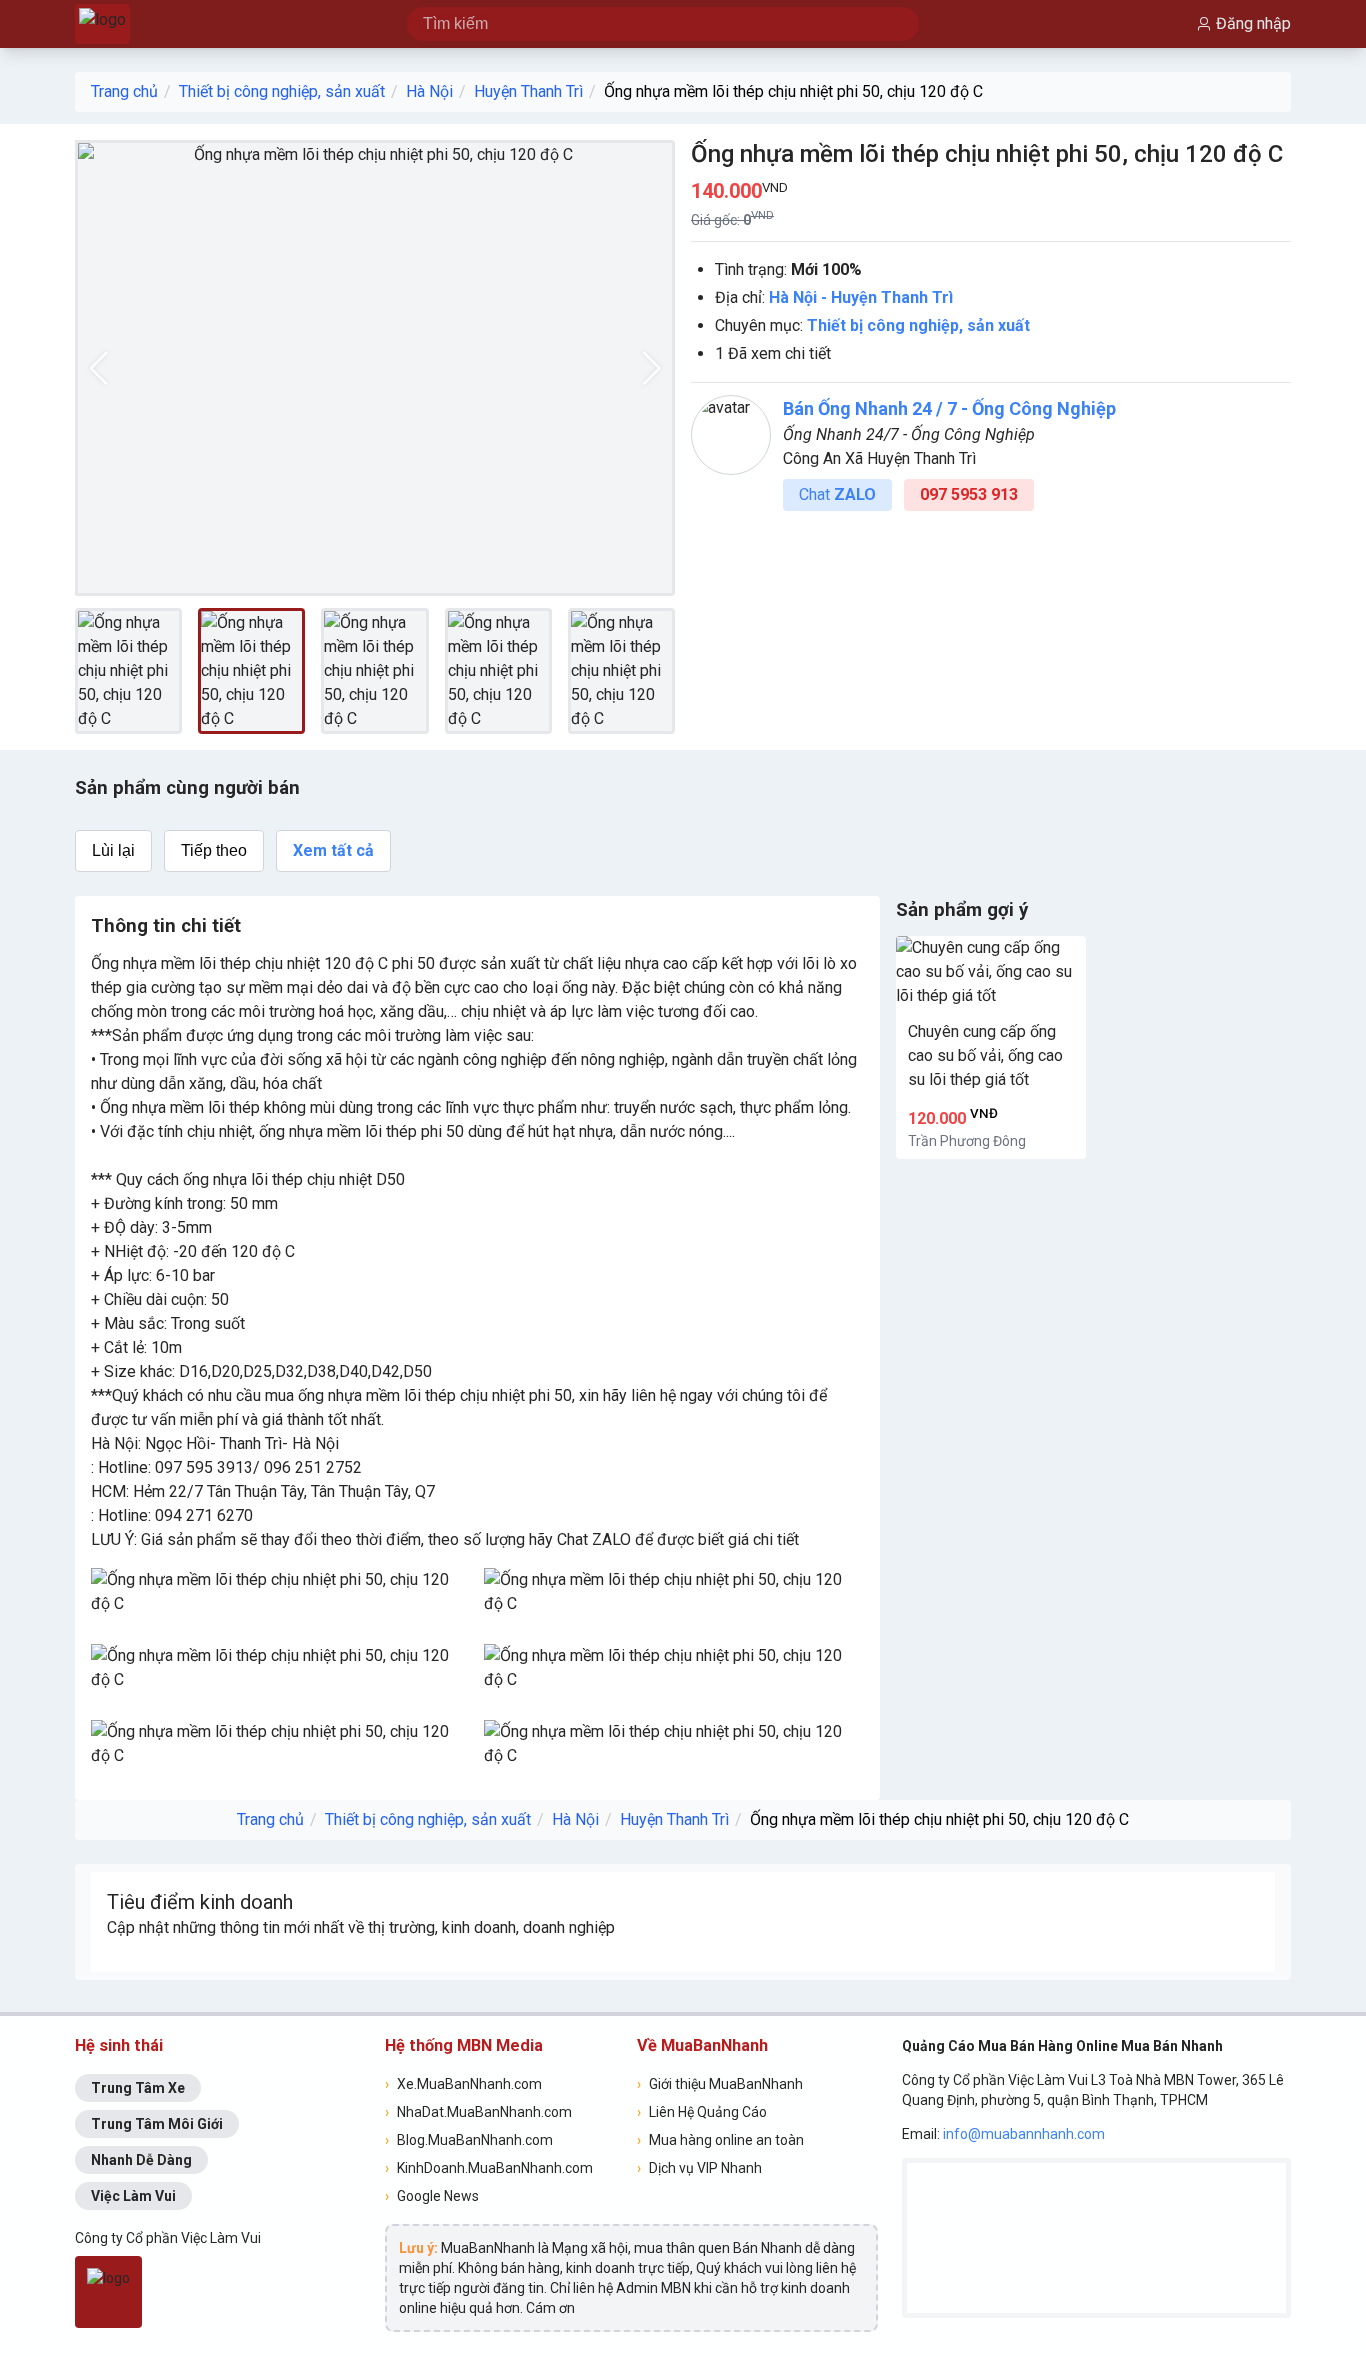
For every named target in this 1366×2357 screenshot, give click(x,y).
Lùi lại (113, 850)
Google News (432, 2196)
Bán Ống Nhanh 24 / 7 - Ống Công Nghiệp (949, 408)
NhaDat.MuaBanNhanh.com (478, 2112)
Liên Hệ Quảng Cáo (702, 2112)
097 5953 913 (969, 494)
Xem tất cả (333, 850)
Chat (837, 494)
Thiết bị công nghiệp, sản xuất (282, 91)
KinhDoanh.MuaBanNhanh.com (489, 2168)
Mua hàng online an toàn (720, 2140)
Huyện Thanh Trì (528, 91)
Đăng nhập (1253, 23)
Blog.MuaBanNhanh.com (469, 2140)
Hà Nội (429, 91)
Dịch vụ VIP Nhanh (699, 2168)
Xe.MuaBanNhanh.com (463, 2084)
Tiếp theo (214, 850)
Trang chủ (124, 91)
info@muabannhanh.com (1024, 2134)
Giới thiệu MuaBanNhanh (720, 2084)
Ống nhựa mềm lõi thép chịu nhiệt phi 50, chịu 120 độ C (793, 91)
